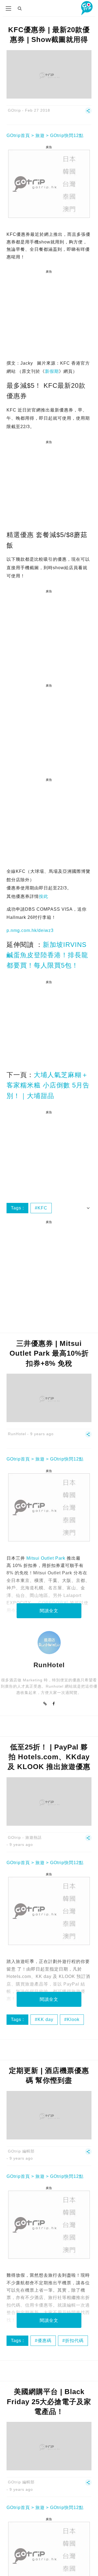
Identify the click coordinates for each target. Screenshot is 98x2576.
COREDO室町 (53, 1603)
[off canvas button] (8, 8)
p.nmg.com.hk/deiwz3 (30, 930)
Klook (73, 2019)
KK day (45, 2019)
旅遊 (40, 135)
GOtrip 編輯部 (21, 2151)
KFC (42, 1208)
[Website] (45, 1704)
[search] (20, 8)
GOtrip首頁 (18, 135)
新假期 (52, 371)
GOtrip (14, 110)
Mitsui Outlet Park (46, 1558)
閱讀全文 (49, 1611)
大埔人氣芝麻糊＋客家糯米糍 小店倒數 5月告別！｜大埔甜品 (48, 1085)
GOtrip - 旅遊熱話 (25, 1837)
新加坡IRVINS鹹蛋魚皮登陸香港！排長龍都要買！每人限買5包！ (47, 955)
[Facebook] (54, 1704)
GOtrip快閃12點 (67, 135)
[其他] (88, 113)
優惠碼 (45, 2341)
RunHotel (17, 1434)
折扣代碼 (74, 2341)
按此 (44, 896)
